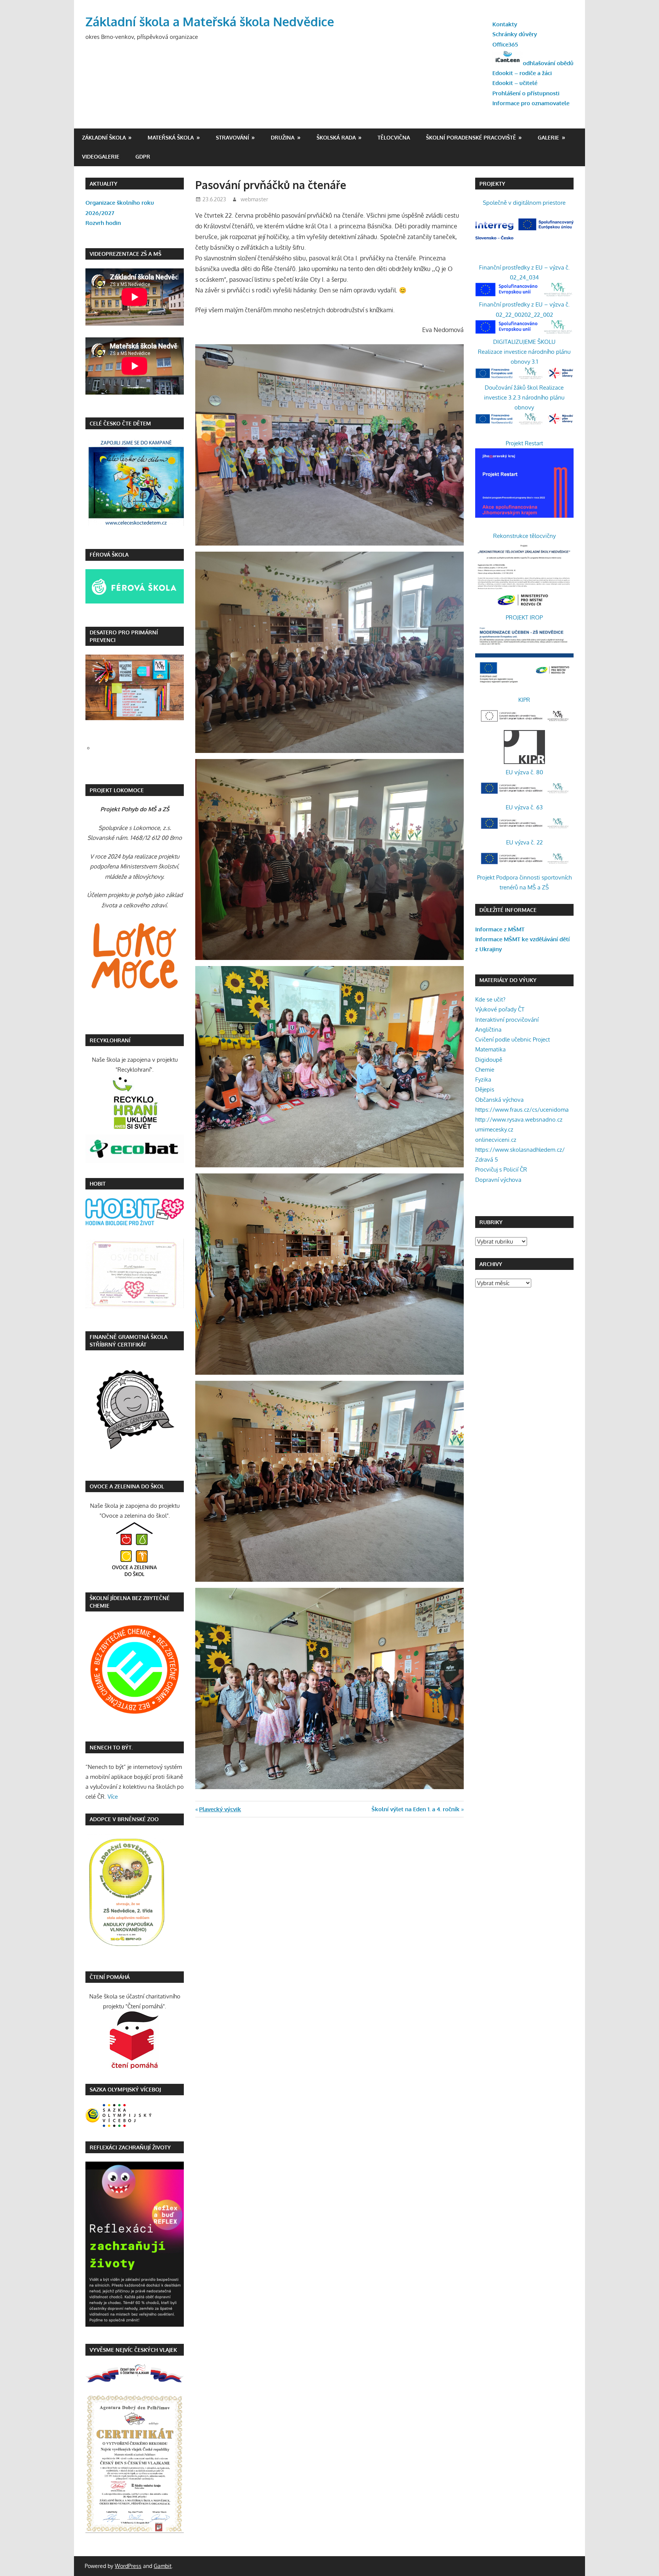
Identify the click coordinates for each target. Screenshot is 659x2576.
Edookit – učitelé (515, 83)
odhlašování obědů (548, 63)
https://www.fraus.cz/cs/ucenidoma (522, 1110)
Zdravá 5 (487, 1160)
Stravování (232, 137)
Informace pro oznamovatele (531, 103)
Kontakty (505, 24)
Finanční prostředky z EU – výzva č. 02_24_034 (524, 272)
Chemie (485, 1070)
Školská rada (336, 137)
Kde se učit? (490, 999)
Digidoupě (489, 1060)
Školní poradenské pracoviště (471, 137)
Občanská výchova (499, 1100)
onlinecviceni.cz (496, 1140)
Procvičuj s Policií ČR (501, 1169)
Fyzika (483, 1079)
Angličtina (488, 1030)
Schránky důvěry (515, 34)
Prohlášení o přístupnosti (526, 93)
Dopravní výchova (498, 1180)
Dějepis (485, 1089)
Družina (283, 137)
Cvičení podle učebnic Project (513, 1039)
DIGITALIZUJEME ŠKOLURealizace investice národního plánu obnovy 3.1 (524, 352)
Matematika (490, 1049)
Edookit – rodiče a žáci (522, 73)
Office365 (505, 44)
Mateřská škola (171, 137)
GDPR (143, 156)
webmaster (254, 199)
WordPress (128, 2566)
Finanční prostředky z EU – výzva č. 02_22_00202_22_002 (524, 309)
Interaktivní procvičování (507, 1020)
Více (113, 1797)
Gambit (163, 2566)
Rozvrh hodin (103, 223)
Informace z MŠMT (500, 929)
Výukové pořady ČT (500, 1009)
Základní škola (104, 137)
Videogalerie (101, 156)
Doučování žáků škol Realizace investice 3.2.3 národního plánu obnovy (524, 398)
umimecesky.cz (494, 1129)
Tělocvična (394, 137)
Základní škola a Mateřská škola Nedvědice (210, 22)
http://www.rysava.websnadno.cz (519, 1119)
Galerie (548, 137)
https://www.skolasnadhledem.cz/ (520, 1150)
